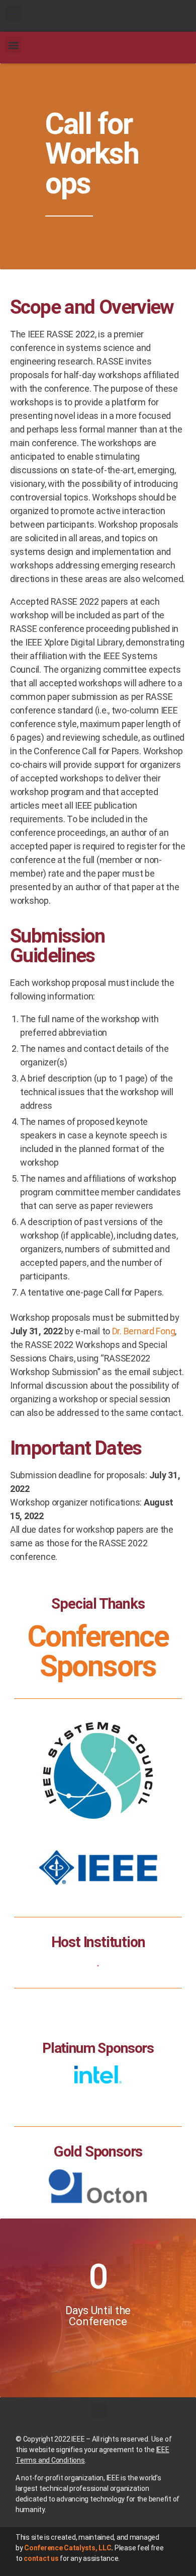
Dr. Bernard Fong (144, 1331)
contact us (41, 2558)
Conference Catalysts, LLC (68, 2548)
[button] (13, 13)
